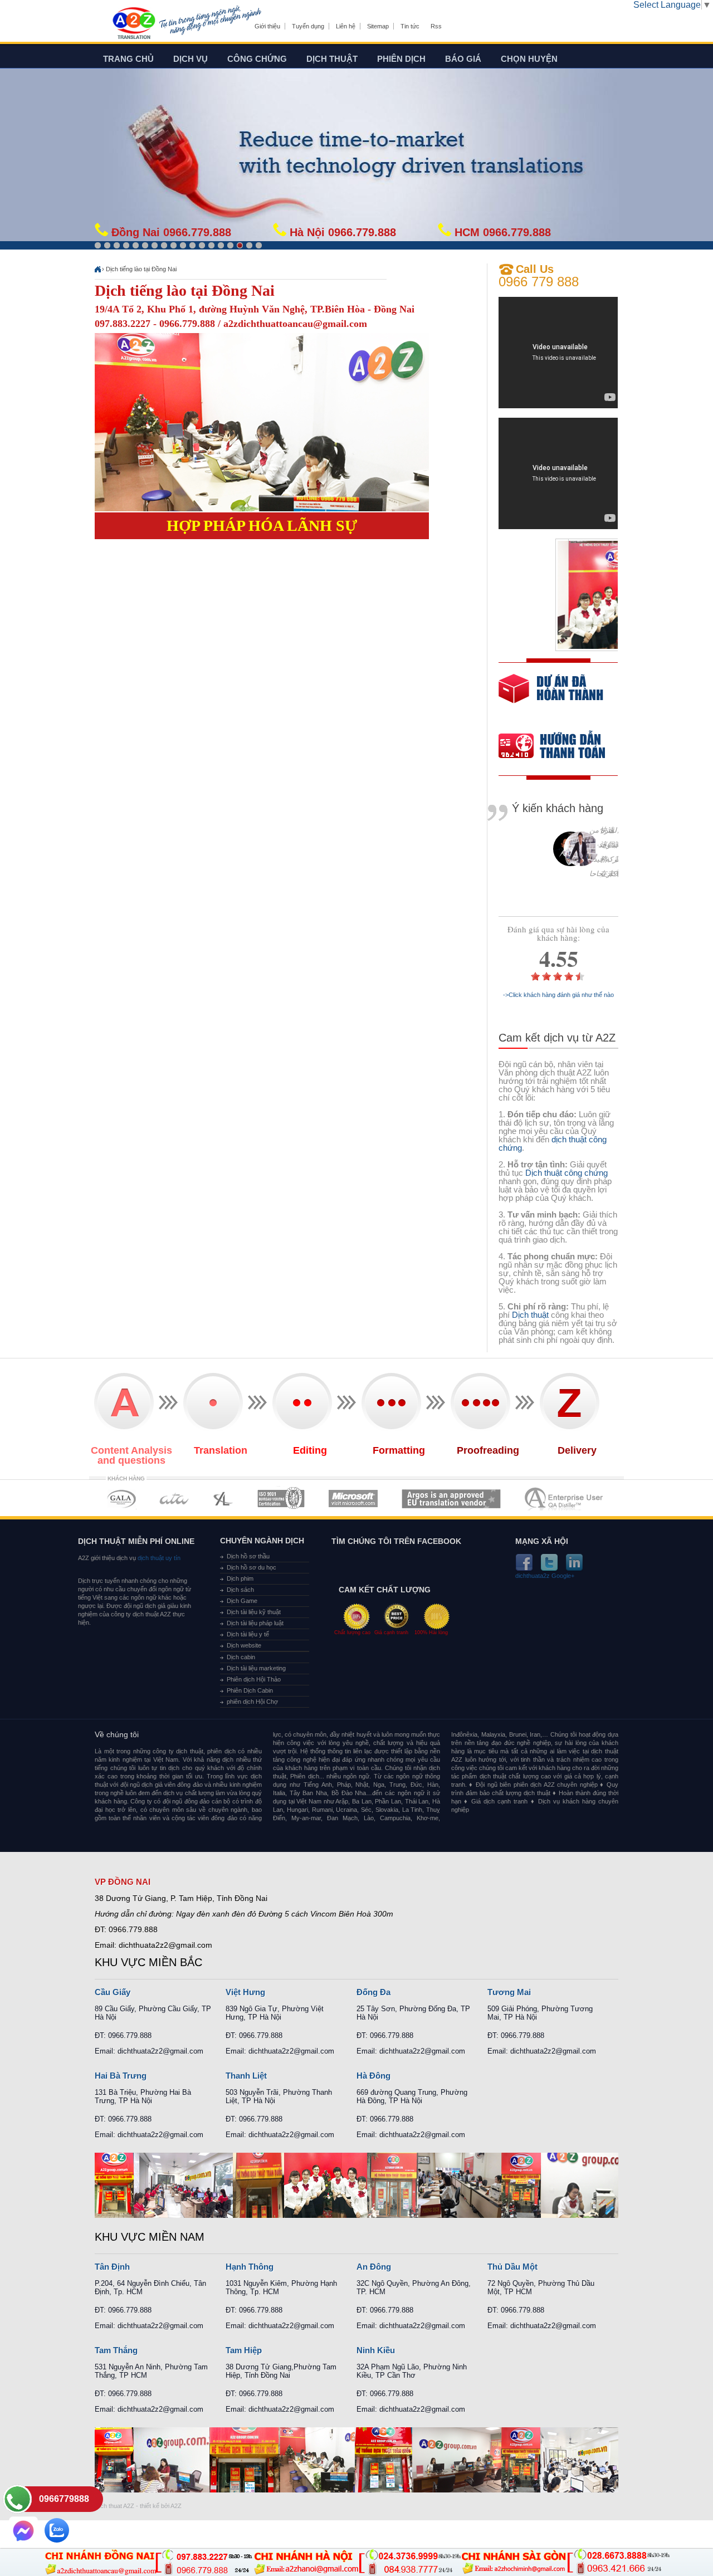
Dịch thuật (332, 59)
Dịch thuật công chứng (567, 1173)
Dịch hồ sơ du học (251, 1567)
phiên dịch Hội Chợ (252, 1702)
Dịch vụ (191, 59)
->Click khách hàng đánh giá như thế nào (558, 995)
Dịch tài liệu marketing (256, 1668)
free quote (551, 696)
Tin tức (410, 26)
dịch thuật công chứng (553, 1143)
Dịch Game (242, 1601)
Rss (436, 26)
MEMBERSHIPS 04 (281, 1499)
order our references (561, 747)
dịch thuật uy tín (158, 1558)
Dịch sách (240, 1590)
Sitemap (378, 26)
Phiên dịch (401, 59)
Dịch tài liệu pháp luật (255, 1623)
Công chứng (257, 59)
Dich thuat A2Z (114, 2506)
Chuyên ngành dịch (262, 1541)
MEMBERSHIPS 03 (223, 1499)
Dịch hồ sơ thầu (248, 1556)
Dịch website (244, 1645)
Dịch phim (240, 1578)
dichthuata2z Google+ (545, 1576)
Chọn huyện (529, 59)
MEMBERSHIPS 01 (121, 1499)
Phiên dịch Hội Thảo (254, 1679)
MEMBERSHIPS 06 (451, 1499)
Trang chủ (128, 59)
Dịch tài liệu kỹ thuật (254, 1612)
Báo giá (463, 59)
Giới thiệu (267, 26)
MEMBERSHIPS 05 (353, 1499)
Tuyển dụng (308, 26)
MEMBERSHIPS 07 (565, 1499)
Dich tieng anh (133, 24)
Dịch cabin (241, 1657)
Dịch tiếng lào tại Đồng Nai (141, 269)
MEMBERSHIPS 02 (174, 1499)
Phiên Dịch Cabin (250, 1690)
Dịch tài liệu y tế (248, 1634)
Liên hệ (346, 26)
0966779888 (64, 2499)
